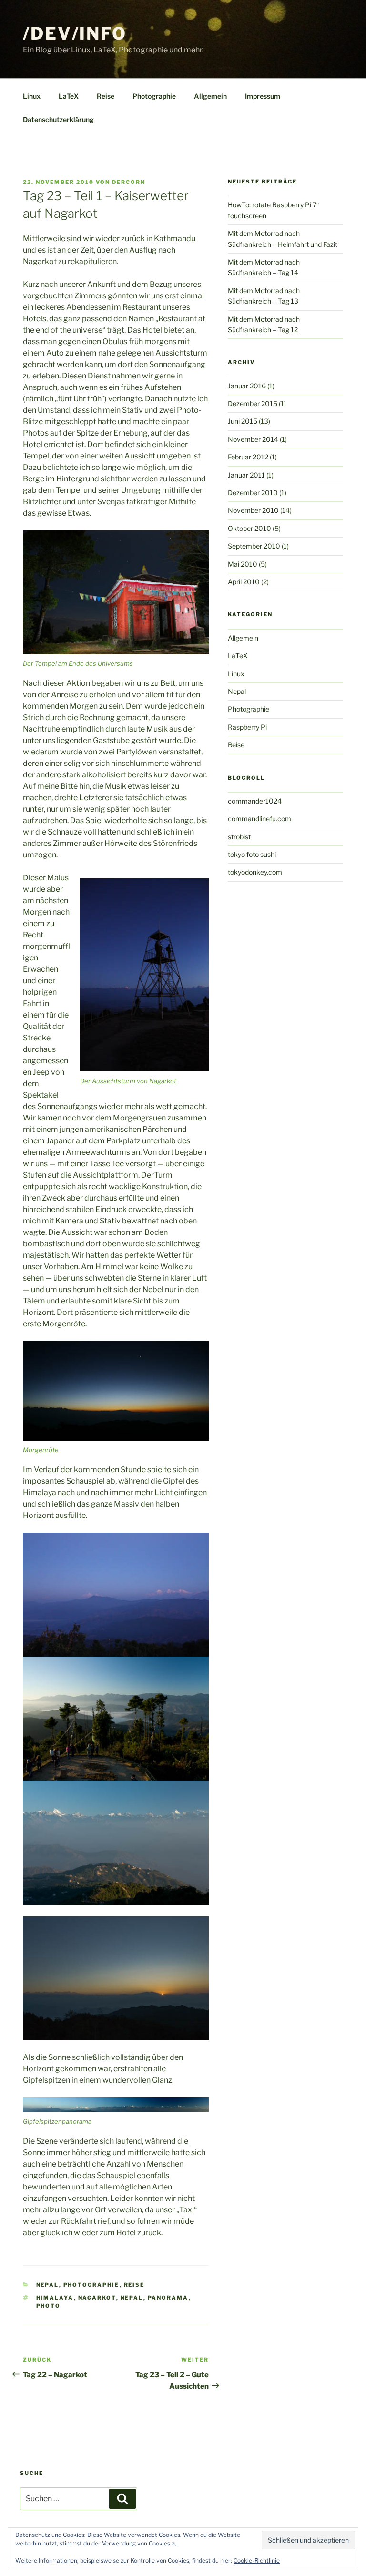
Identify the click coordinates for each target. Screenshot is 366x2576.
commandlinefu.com (259, 819)
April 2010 (244, 582)
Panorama (168, 2298)
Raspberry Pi (247, 727)
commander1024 (255, 801)
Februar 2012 (248, 457)
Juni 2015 (243, 421)
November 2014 (253, 439)
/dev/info (75, 33)
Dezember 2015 (253, 403)
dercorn (129, 182)
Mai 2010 (243, 564)
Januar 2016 (247, 386)
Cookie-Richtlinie (257, 2561)
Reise (106, 96)
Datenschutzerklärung (58, 119)
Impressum (263, 96)
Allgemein (210, 96)
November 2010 (253, 510)
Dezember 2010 (253, 493)
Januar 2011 (246, 475)
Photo (49, 2306)
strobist (239, 837)
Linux (32, 96)
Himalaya (55, 2298)
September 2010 (254, 546)
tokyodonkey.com (255, 872)
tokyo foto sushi (252, 854)
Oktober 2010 (249, 528)
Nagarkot (97, 2298)
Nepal (48, 2285)
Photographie (154, 96)
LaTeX (69, 96)
